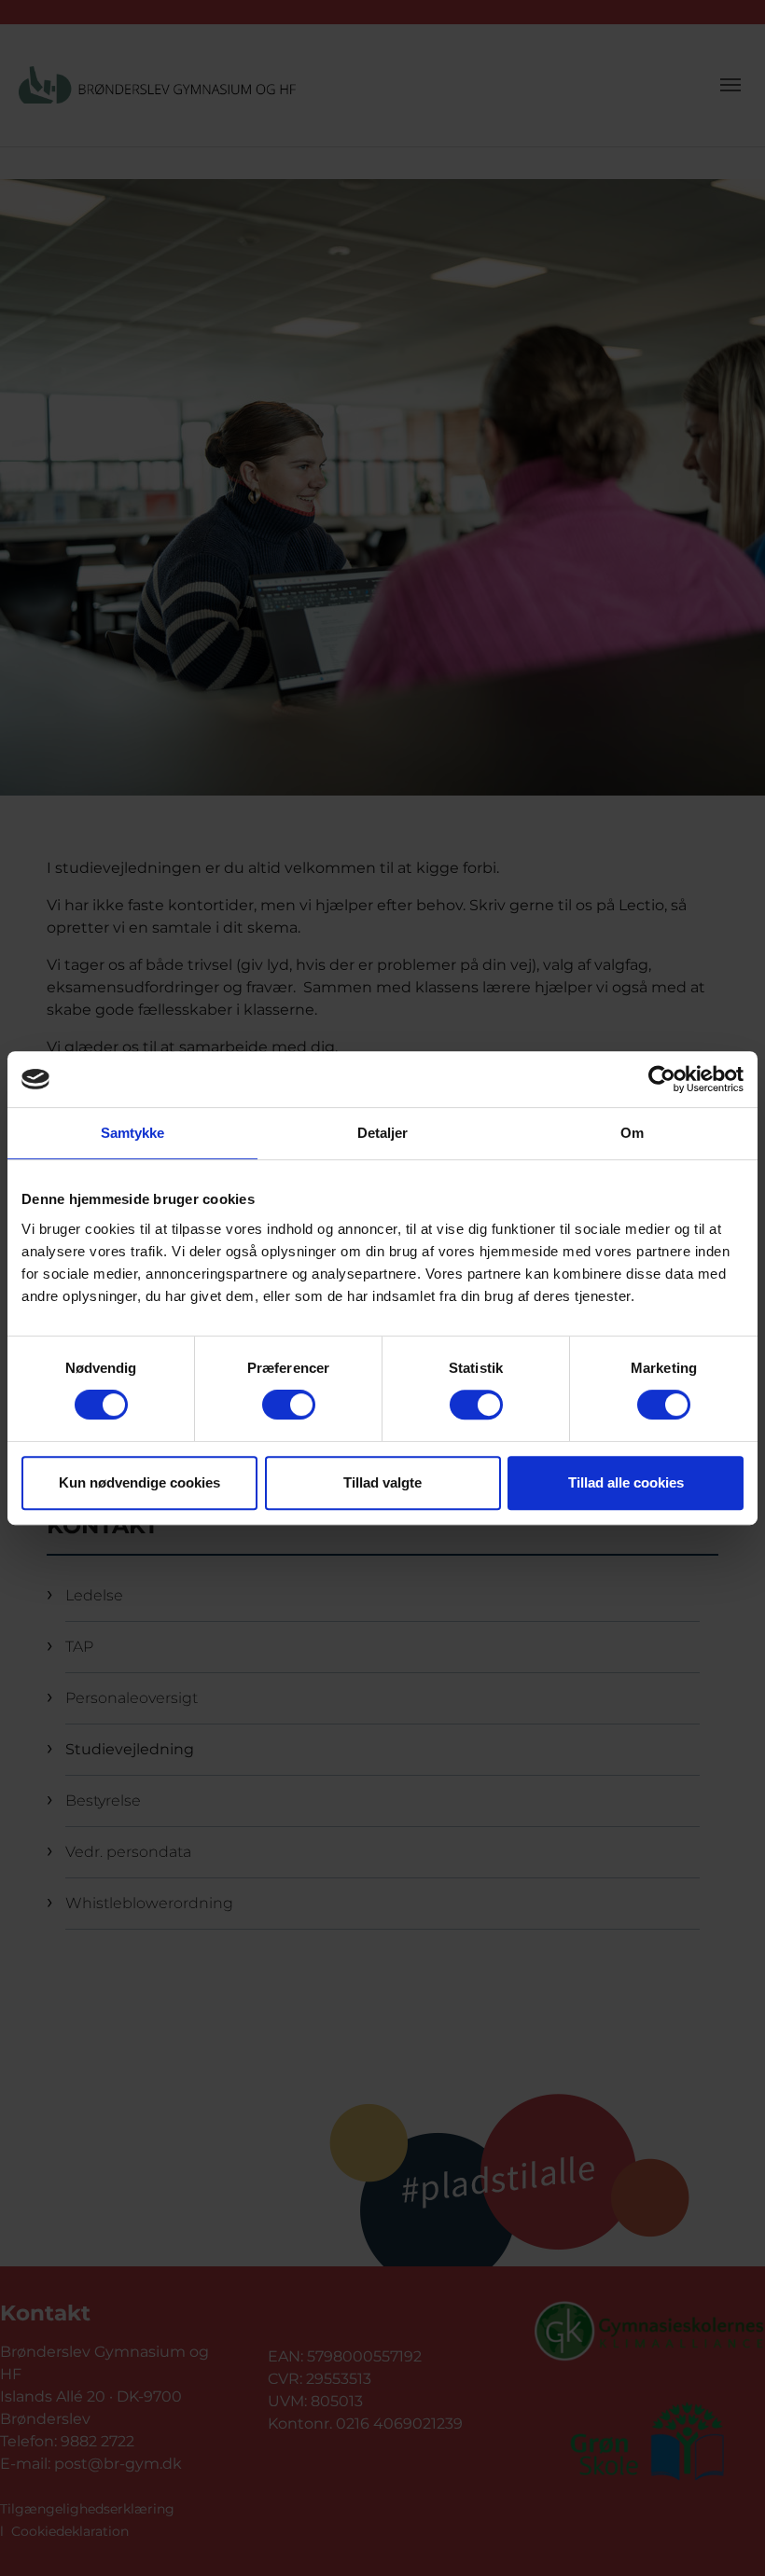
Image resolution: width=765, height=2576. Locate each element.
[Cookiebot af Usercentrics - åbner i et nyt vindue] (662, 1079)
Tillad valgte (382, 1482)
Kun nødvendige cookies (139, 1482)
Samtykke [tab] (133, 1133)
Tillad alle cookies (626, 1482)
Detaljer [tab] (383, 1133)
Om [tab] (632, 1133)
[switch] (289, 1405)
